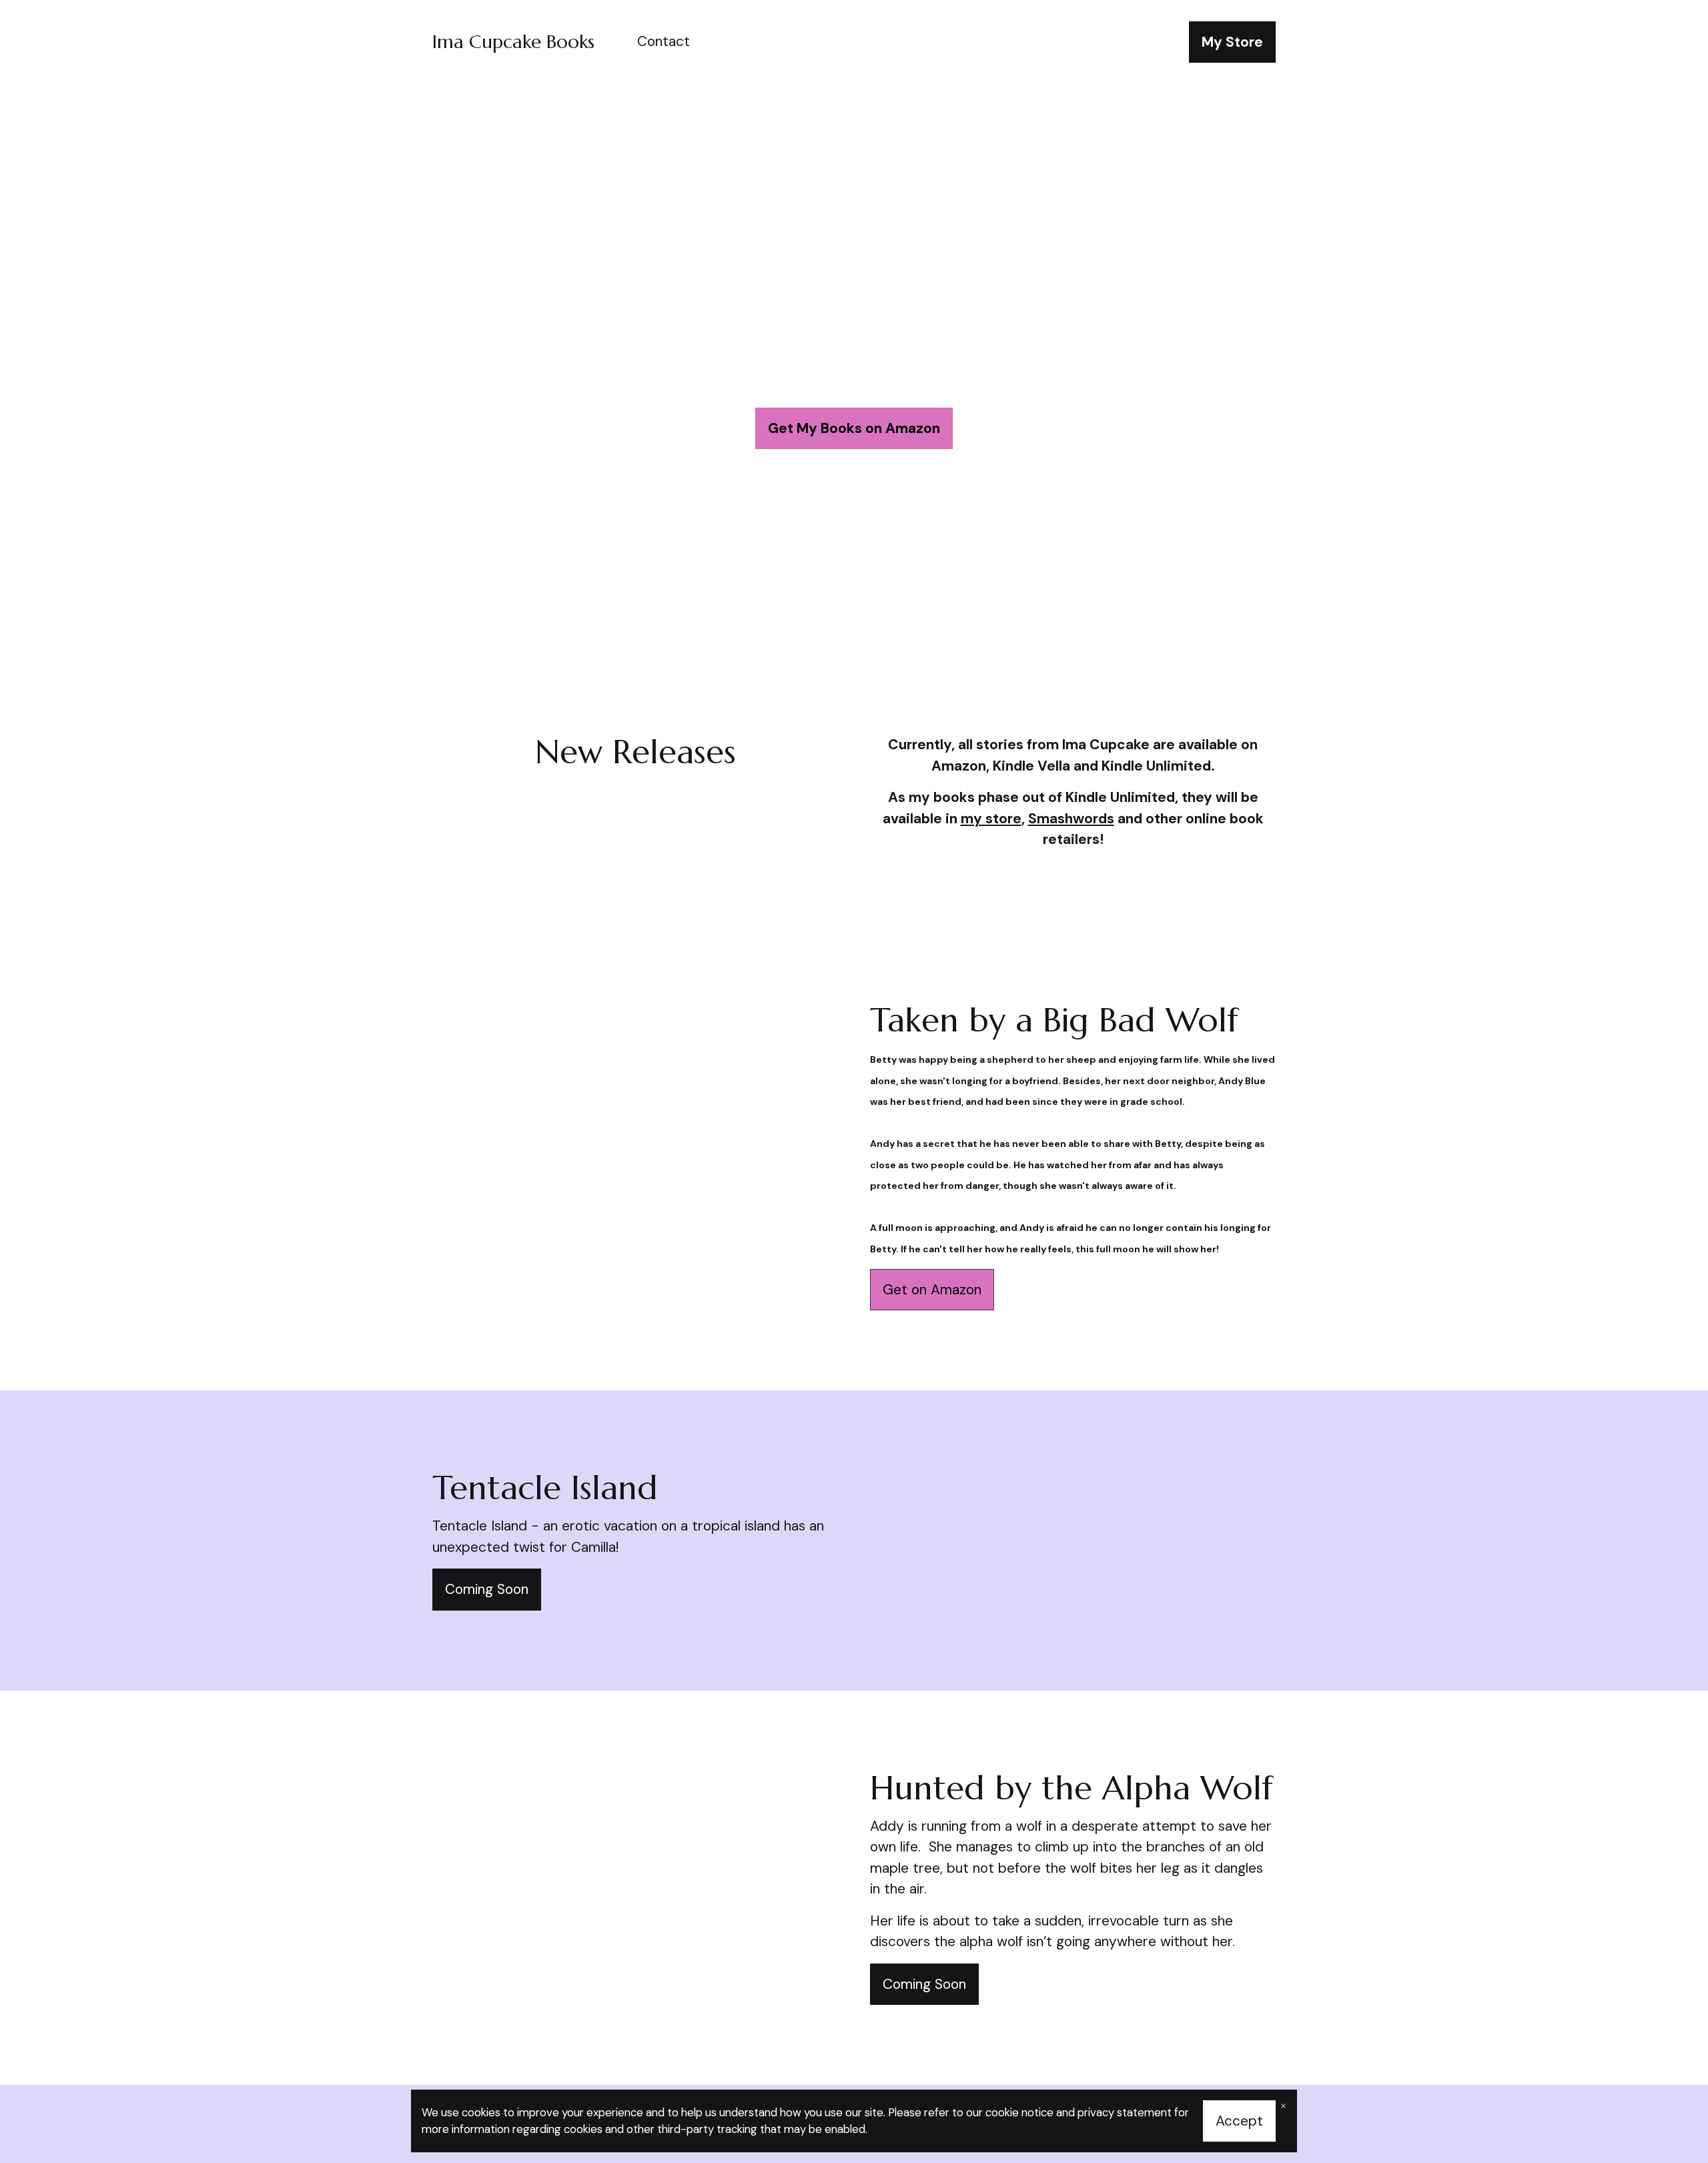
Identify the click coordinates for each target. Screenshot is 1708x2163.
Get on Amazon (932, 1290)
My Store (1232, 42)
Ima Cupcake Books (513, 42)
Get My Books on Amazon (854, 428)
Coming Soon (487, 1589)
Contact (664, 41)
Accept (1239, 2121)
